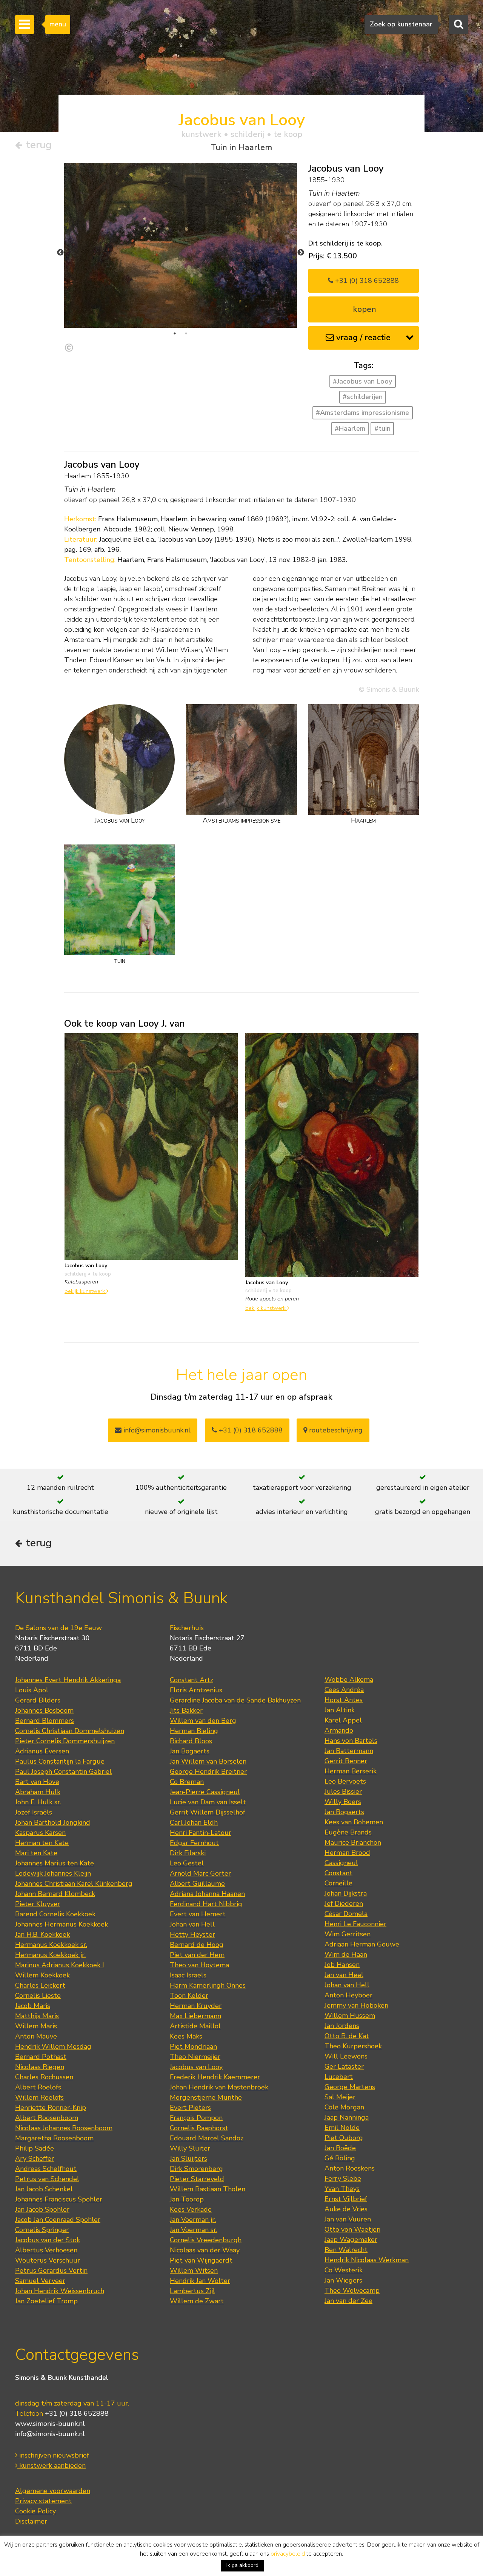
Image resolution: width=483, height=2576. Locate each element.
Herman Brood (347, 1853)
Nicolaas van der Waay (205, 2250)
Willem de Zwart (197, 2301)
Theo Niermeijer (195, 2057)
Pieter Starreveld (197, 2179)
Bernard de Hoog (197, 1945)
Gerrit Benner (346, 1761)
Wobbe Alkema (349, 1679)
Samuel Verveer (40, 2281)
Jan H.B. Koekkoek (42, 1934)
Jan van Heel (344, 1975)
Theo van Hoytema (199, 1965)
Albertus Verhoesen (46, 2250)
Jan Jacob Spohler (42, 2209)
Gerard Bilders (38, 1700)
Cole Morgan (344, 2107)
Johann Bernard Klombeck (55, 1894)
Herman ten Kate (42, 1843)
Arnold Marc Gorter (200, 1873)
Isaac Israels (188, 1975)
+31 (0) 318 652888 (366, 281)
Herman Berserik (351, 1771)
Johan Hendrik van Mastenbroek (219, 2087)
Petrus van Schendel (47, 2179)
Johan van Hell (192, 1924)
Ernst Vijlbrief (346, 2199)
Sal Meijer (340, 2097)
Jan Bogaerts (190, 1751)
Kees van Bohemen (354, 1822)
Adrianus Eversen (42, 1751)
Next (301, 253)
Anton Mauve (36, 2036)
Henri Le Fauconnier (355, 1924)
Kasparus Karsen (40, 1833)
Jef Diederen (344, 1904)
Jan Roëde (340, 2148)
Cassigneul (341, 1863)
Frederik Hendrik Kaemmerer (215, 2077)
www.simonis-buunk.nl (50, 2424)
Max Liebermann (195, 2016)
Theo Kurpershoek (353, 2046)
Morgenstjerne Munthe (206, 2097)
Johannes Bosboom (44, 1710)
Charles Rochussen (44, 2077)
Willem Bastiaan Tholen (208, 2189)
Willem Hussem (350, 2016)
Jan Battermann (349, 1751)
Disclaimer (31, 2521)
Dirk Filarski (188, 1853)
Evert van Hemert (198, 1914)
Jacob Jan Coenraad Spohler (58, 2220)
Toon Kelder (189, 1996)
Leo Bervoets (345, 1781)
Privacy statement (43, 2501)
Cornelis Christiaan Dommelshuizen (70, 1731)
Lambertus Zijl (192, 2291)
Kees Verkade (191, 2209)
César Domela (346, 1914)
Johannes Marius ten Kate (55, 1863)
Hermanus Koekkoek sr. (51, 1945)
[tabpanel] (181, 245)
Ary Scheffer (35, 2158)
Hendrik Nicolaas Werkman (367, 2260)
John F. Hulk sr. (38, 1802)
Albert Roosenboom (47, 2118)
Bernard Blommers (45, 1721)
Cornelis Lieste (38, 1996)
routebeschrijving (335, 1430)
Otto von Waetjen (352, 2229)
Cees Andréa (344, 1690)
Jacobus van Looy (196, 2067)
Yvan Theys (342, 2189)
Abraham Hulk (38, 1792)
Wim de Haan (346, 1954)
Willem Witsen (194, 2271)
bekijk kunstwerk (85, 1291)
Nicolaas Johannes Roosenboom (64, 2128)
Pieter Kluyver (38, 1904)
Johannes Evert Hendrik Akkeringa (68, 1680)
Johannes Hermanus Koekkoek (62, 1924)
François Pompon (196, 2118)
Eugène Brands (348, 1832)
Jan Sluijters (188, 2158)
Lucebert (339, 2077)
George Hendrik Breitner (208, 1772)
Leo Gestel (187, 1863)
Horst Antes (344, 1700)
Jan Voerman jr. (193, 2220)
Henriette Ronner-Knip (51, 2108)
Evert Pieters (190, 2108)
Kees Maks (186, 2036)
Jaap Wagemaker (351, 2240)
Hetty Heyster (192, 1934)
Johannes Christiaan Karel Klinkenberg (74, 1884)
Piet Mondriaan (193, 2046)
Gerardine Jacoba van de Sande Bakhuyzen (235, 1700)
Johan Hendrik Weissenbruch (60, 2291)
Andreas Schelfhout (46, 2169)
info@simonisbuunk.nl (156, 1430)
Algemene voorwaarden (53, 2491)
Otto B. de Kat (347, 2036)
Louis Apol (32, 1690)
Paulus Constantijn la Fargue (60, 1761)
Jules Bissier (343, 1792)
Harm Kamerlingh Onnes (208, 1985)
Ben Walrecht (346, 2250)
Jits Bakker (186, 1710)
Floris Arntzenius (196, 1690)
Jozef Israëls (34, 1812)
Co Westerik (344, 2270)
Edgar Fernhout (194, 1843)
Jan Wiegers (343, 2280)
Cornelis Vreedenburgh (206, 2240)
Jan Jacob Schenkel (44, 2189)
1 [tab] (175, 333)
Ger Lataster (344, 2066)
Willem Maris (36, 2026)
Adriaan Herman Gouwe (362, 1944)
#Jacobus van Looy (362, 381)
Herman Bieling (194, 1731)
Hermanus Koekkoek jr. (50, 1955)
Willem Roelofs (39, 2097)
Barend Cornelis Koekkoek (55, 1914)
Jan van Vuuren (348, 2219)
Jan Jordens (342, 2026)
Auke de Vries (346, 2209)
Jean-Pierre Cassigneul (205, 1792)
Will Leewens (346, 2056)
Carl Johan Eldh (194, 1822)
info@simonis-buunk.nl (50, 2434)
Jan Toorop (187, 2199)
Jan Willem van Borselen (208, 1761)
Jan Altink (340, 1710)
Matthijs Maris (37, 2016)
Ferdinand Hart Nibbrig (206, 1904)
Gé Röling (340, 2158)
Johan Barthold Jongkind (53, 1822)
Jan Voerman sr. (194, 2230)
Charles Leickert (40, 1985)
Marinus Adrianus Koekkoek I (60, 1965)
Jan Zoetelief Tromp (46, 2301)
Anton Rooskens (350, 2168)
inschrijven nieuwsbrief (53, 2455)
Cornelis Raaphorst (199, 2128)
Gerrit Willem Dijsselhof (208, 1812)
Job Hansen (342, 1965)
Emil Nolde (342, 2128)
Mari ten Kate (36, 1853)
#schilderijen (363, 397)
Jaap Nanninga (347, 2117)
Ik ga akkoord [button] (242, 2565)
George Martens (350, 2087)
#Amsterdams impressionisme (362, 413)
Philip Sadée (35, 2148)
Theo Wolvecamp (352, 2290)
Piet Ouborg (344, 2138)
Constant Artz (192, 1680)
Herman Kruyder (196, 2006)
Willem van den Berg (203, 1721)
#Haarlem (350, 428)
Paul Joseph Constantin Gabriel (63, 1772)
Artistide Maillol (195, 2026)
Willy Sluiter (190, 2148)
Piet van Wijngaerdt (201, 2260)
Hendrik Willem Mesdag (53, 2046)
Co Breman (187, 1782)
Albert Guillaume (197, 1884)
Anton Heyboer (348, 1995)
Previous (60, 253)
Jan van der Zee (348, 2301)
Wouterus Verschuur (48, 2260)
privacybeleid (288, 2554)
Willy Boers (343, 1802)
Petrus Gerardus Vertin (51, 2271)
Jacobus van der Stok (48, 2240)
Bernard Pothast (41, 2057)
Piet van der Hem (197, 1955)
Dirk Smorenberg (196, 2169)
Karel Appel (343, 1720)
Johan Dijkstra (346, 1893)
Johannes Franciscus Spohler (59, 2199)
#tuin (382, 428)
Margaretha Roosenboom (54, 2138)
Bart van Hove (37, 1782)
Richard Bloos (191, 1741)
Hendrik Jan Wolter (200, 2281)
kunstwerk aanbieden (52, 2465)
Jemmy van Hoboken (356, 2005)
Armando (339, 1730)
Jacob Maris (33, 2006)
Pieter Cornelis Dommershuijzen (65, 1741)
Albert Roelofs (38, 2087)
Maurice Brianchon (353, 1842)
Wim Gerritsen (348, 1934)
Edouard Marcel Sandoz (207, 2138)
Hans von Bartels (351, 1741)
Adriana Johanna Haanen (207, 1894)
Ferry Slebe (343, 2178)
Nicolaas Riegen (40, 2067)
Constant (338, 1873)
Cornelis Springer (42, 2230)
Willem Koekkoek (42, 1975)
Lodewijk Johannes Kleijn (53, 1873)
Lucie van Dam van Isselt (208, 1802)
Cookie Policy (35, 2511)
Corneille (338, 1883)
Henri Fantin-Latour (201, 1833)
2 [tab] (186, 333)
